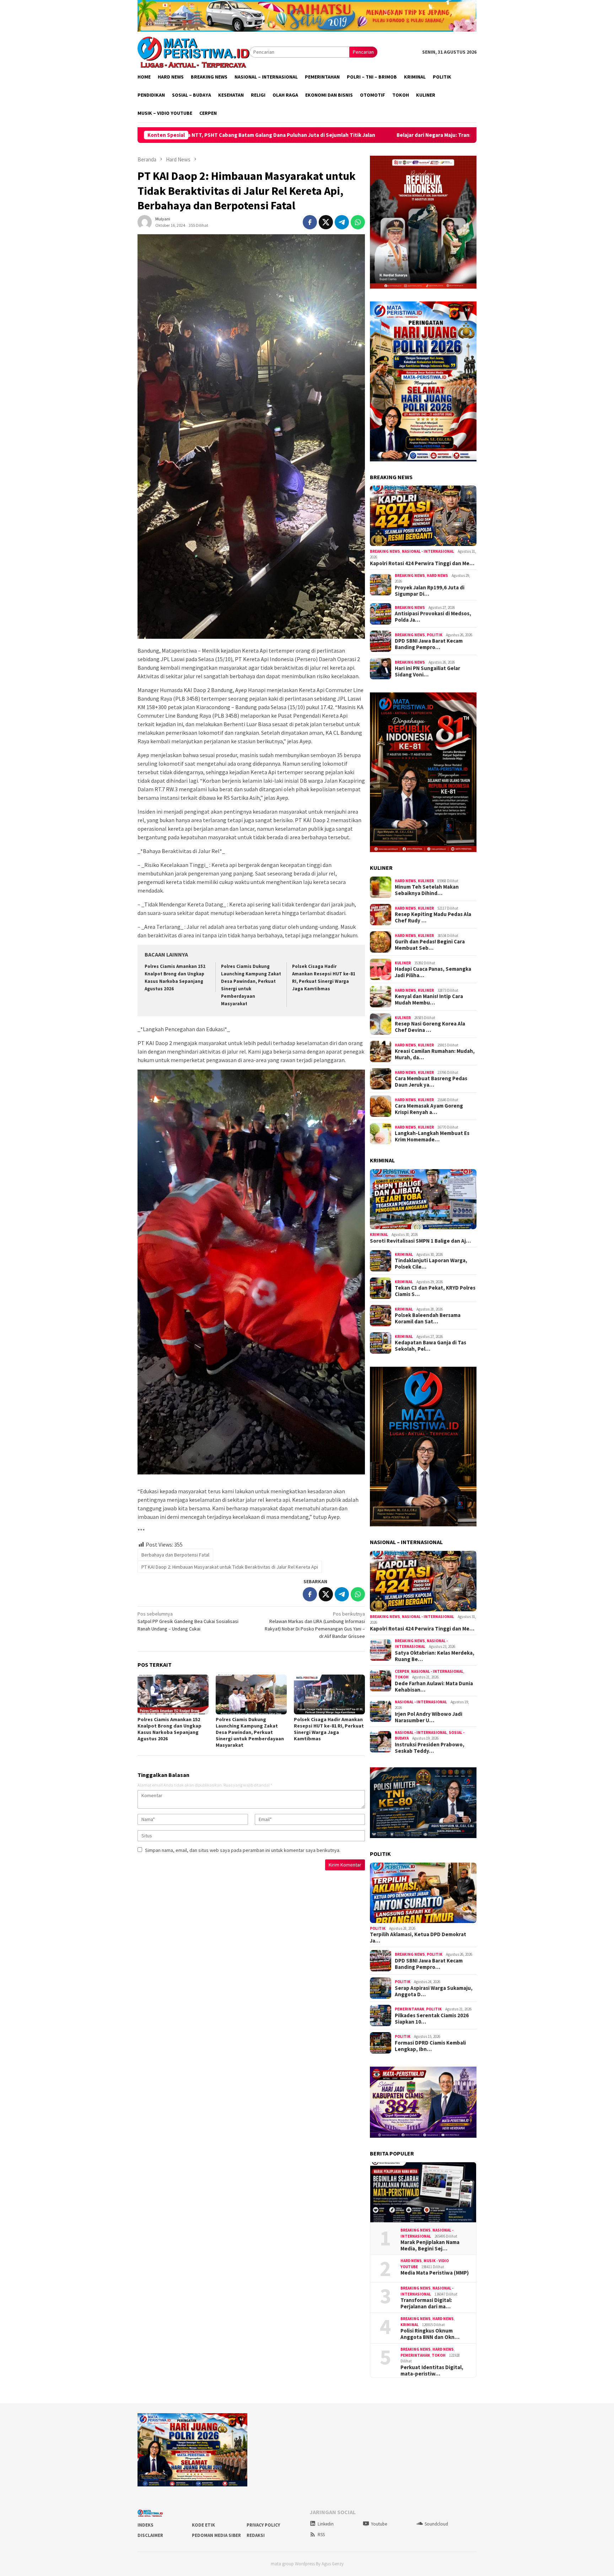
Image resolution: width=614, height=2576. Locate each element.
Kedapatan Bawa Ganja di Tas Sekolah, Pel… (430, 1346)
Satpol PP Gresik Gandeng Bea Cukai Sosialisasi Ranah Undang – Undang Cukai (188, 1621)
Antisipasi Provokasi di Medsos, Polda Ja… (433, 617)
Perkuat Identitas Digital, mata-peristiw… (432, 2371)
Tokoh (402, 1677)
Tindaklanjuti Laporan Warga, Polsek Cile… (431, 1264)
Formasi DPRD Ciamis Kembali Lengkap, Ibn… (430, 2046)
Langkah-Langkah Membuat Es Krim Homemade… (432, 1136)
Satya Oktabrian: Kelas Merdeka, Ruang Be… (435, 1656)
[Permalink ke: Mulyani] (145, 221)
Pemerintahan (410, 2009)
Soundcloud (436, 2524)
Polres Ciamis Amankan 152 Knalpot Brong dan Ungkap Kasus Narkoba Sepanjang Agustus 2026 (169, 1729)
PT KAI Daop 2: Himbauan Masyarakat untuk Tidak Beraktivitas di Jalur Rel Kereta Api (230, 1567)
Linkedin (326, 2524)
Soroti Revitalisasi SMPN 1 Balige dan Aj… (420, 1241)
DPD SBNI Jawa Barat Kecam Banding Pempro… (429, 644)
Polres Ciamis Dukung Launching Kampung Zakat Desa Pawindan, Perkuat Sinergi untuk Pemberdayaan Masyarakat (250, 1732)
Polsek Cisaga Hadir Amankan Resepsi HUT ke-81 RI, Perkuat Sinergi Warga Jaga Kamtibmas (329, 1729)
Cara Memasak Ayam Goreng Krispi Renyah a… (429, 1109)
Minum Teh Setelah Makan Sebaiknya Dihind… (427, 890)
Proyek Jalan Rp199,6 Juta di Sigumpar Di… (430, 591)
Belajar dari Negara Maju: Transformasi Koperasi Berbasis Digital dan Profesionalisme (294, 135)
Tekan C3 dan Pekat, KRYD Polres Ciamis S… (435, 1291)
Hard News (437, 575)
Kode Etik (203, 2525)
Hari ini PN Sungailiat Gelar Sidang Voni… (427, 671)
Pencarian (363, 52)
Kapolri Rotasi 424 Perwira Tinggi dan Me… (422, 563)
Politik (435, 635)
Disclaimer (150, 2535)
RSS (321, 2535)
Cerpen (402, 1671)
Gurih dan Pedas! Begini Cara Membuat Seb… (430, 945)
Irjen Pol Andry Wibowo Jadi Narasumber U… (429, 1717)
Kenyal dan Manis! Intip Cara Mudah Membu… (429, 1000)
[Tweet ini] (326, 222)
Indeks (146, 2525)
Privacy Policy (263, 2525)
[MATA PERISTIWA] (193, 52)
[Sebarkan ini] (310, 222)
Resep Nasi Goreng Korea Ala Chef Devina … (430, 1027)
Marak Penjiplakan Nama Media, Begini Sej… (430, 2245)
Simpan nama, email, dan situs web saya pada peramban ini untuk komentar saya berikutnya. (243, 1850)
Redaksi (256, 2535)
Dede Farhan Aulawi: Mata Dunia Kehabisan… (434, 1687)
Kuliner (426, 881)
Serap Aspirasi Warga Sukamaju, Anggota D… (434, 1991)
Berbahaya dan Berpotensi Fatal (175, 1555)
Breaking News (385, 551)
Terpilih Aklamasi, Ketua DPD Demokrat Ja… (418, 1938)
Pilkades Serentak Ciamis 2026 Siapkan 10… (432, 2019)
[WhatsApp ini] (358, 222)
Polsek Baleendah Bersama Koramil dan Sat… (428, 1318)
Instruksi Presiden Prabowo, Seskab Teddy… (430, 1748)
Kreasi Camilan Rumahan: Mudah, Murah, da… (435, 1054)
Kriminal (379, 1235)
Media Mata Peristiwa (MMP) (435, 2273)
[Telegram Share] (342, 222)
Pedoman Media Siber (216, 2535)
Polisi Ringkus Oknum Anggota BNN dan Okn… (430, 2334)
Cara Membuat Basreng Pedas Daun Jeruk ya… (431, 1082)
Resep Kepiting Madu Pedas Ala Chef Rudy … (433, 917)
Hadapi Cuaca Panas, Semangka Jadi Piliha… (433, 972)
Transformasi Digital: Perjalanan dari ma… (426, 2303)
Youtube (379, 2524)
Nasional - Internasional (428, 551)
